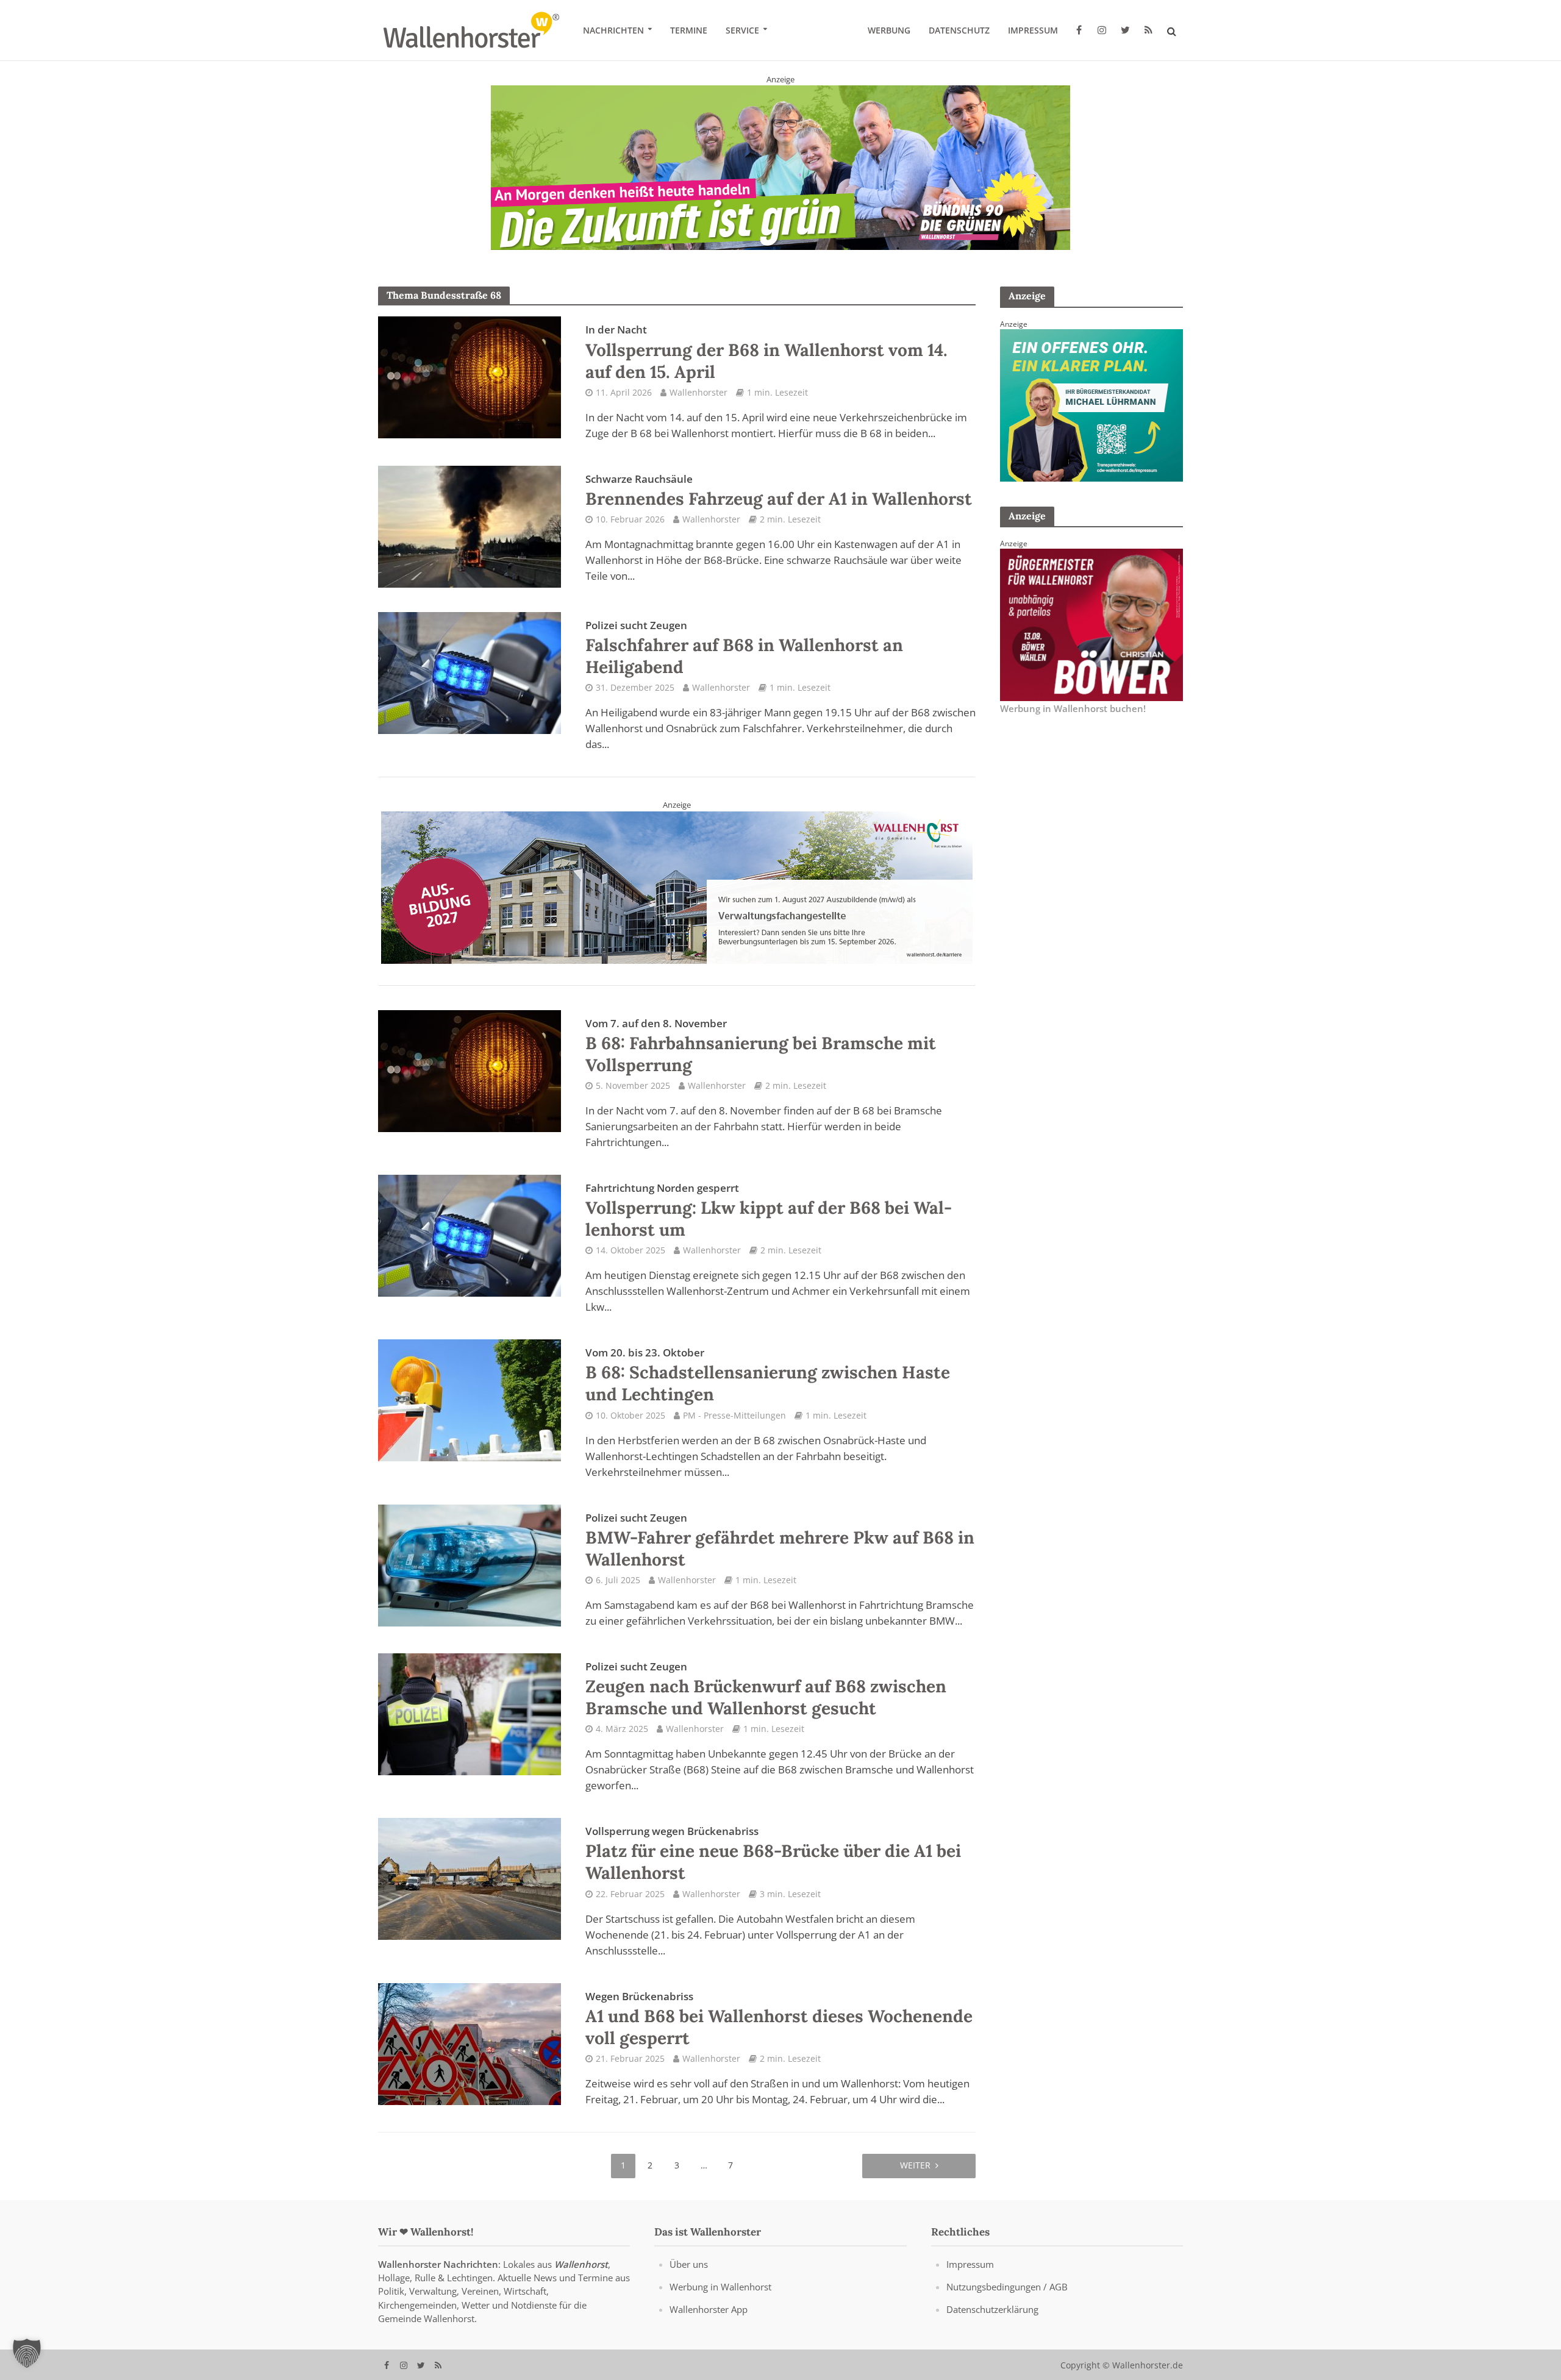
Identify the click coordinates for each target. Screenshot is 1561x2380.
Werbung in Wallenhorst (720, 2287)
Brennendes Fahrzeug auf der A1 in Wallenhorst (779, 490)
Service (742, 30)
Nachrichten (613, 30)
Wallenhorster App (709, 2309)
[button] (27, 2353)
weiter (915, 2164)
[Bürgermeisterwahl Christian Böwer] (1091, 624)
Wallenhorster (698, 392)
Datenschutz (959, 30)
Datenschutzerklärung (992, 2309)
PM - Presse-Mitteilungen (734, 1415)
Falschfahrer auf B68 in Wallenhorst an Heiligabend (744, 647)
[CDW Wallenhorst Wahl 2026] (780, 159)
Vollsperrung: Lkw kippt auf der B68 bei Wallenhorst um (769, 1210)
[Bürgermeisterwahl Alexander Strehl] (677, 886)
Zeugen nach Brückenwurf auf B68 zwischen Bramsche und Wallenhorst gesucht (766, 1689)
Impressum (1033, 30)
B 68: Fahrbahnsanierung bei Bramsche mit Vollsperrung (761, 1046)
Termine (689, 30)
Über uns (689, 2264)
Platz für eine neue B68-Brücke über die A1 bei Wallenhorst (773, 1854)
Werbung (889, 30)
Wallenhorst (581, 2264)
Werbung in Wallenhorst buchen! (1073, 708)
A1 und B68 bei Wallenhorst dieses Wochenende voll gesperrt (779, 2018)
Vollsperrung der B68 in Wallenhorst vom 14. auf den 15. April (766, 352)
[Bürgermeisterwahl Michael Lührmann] (1091, 404)
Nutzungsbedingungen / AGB (1007, 2287)
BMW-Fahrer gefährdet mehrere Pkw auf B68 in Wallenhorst (780, 1540)
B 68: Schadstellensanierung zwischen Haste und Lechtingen (768, 1375)
